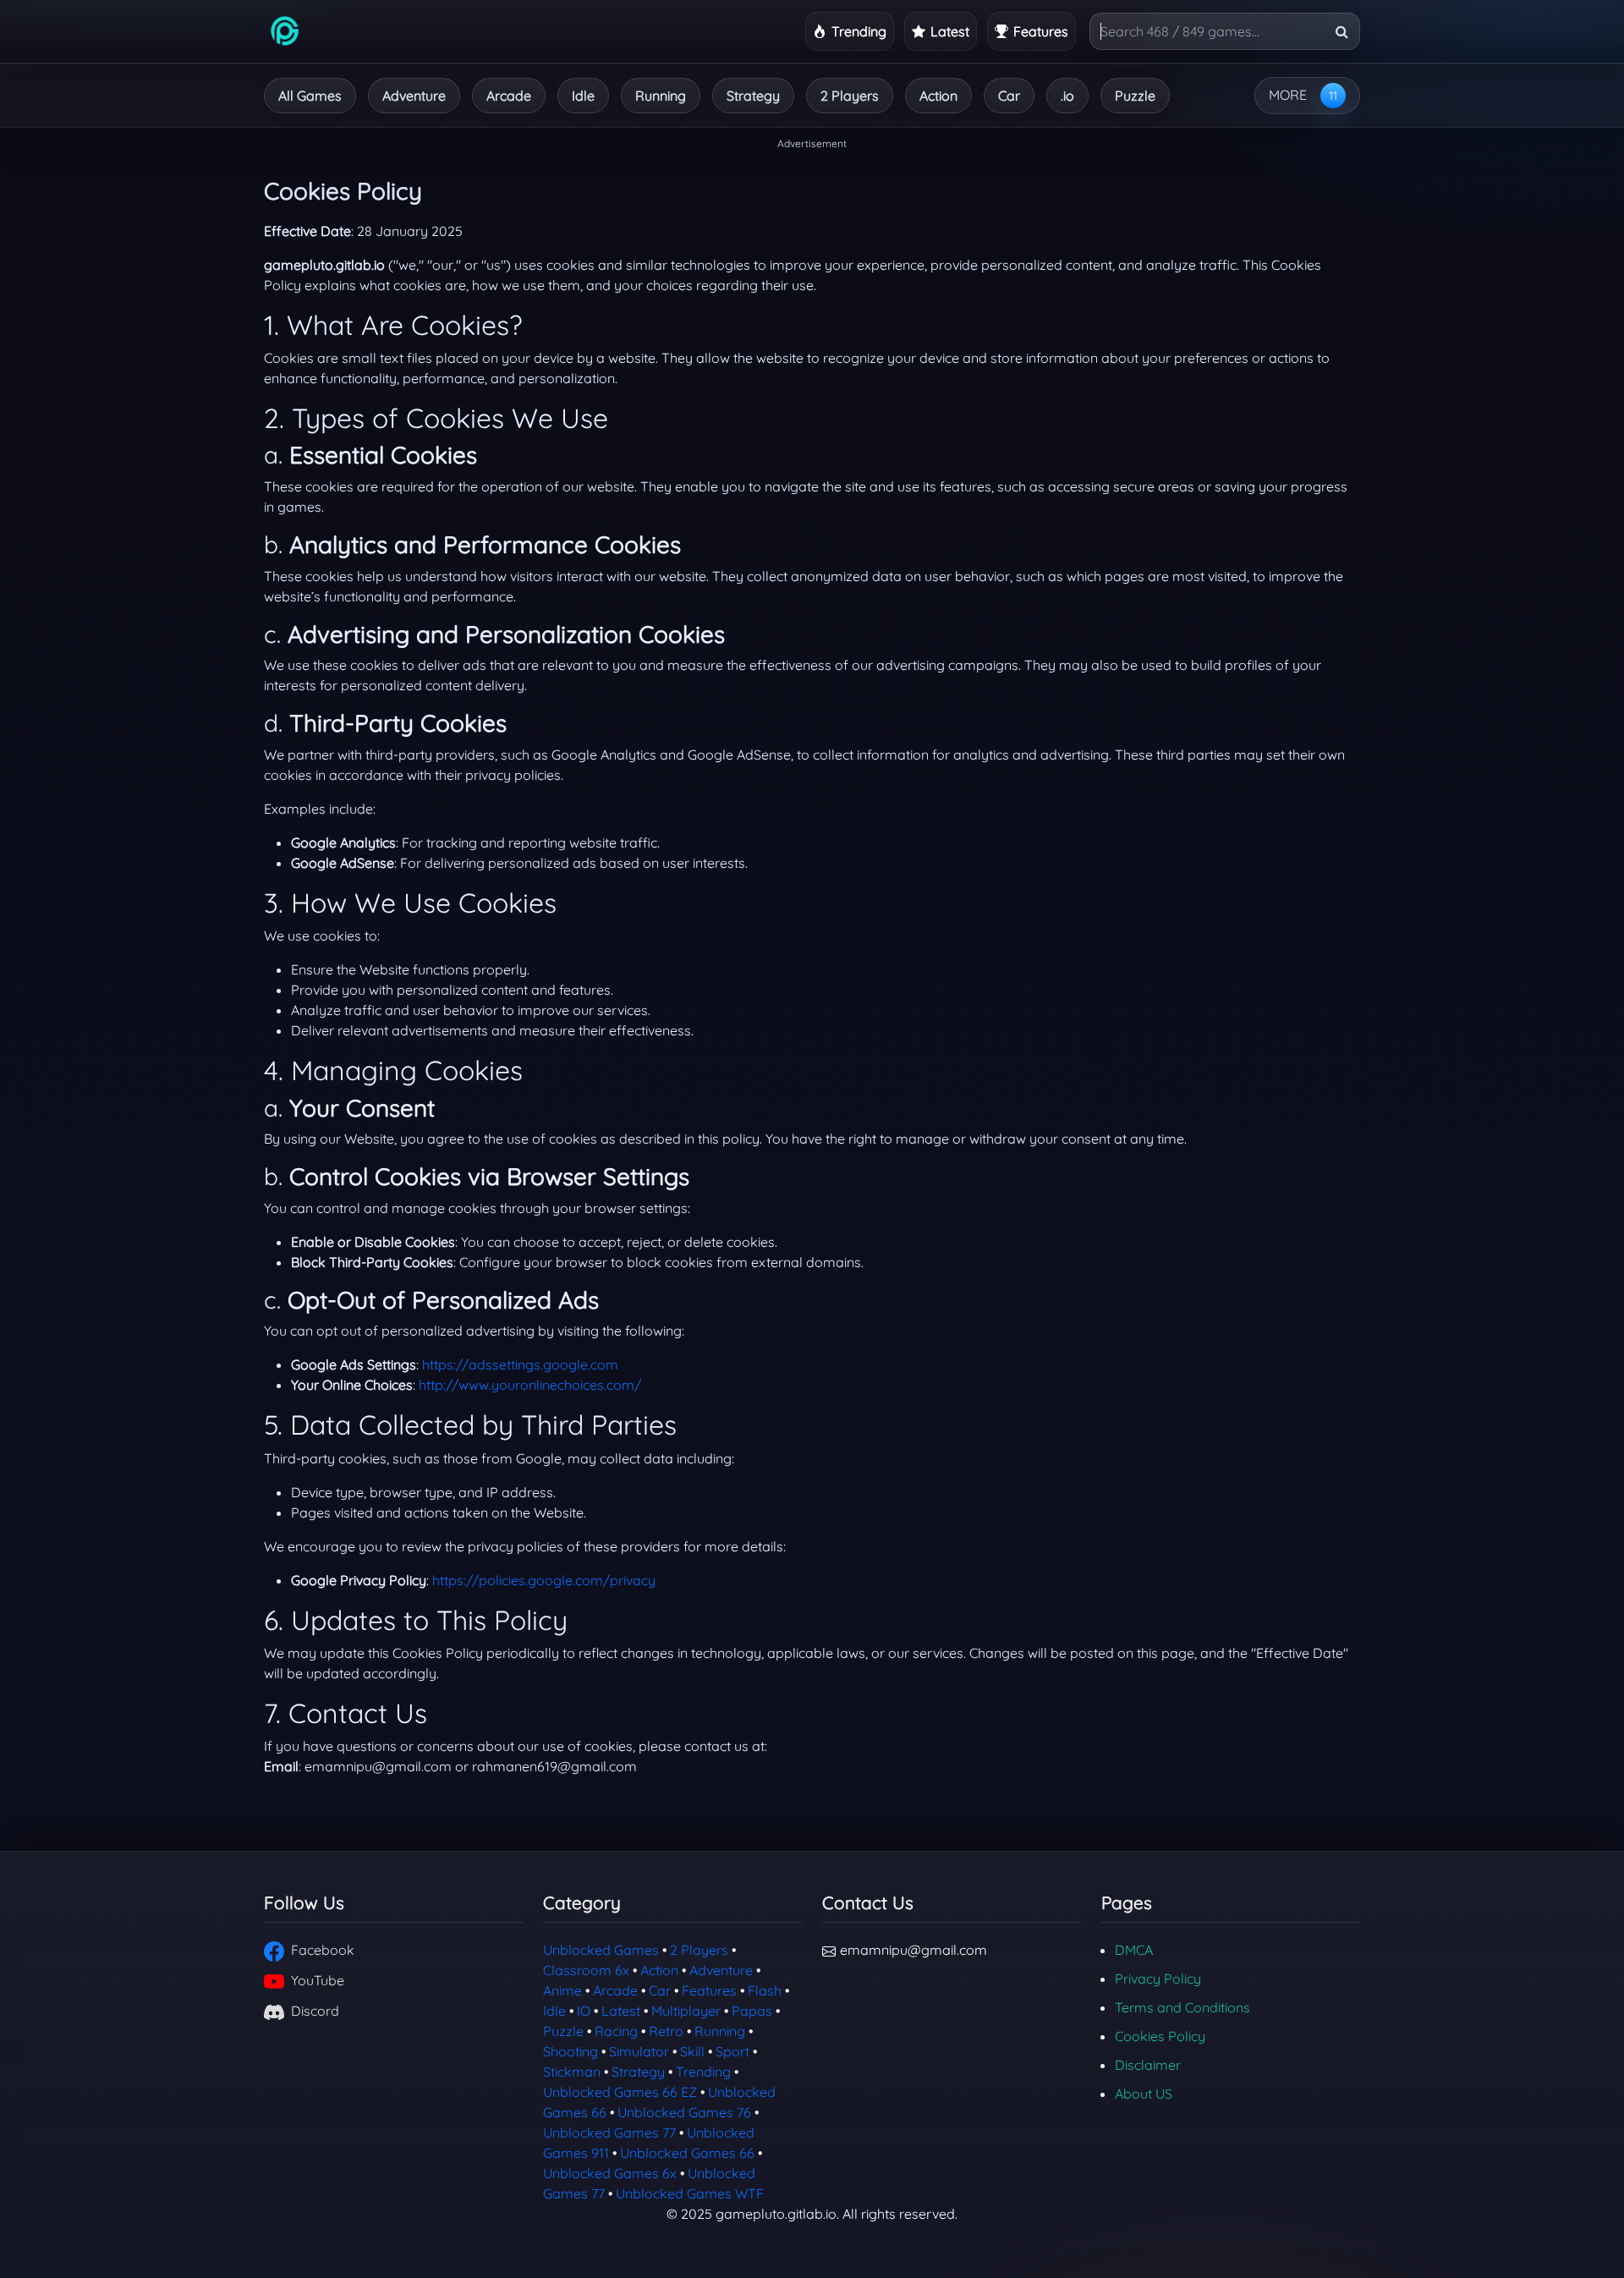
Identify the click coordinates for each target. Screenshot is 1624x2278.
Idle (583, 96)
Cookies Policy (1160, 2036)
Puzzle (1135, 96)
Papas (752, 2011)
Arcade (509, 96)
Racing (616, 2031)
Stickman (572, 2072)
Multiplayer (686, 2011)
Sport (732, 2051)
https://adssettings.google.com (520, 1364)
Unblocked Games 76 (684, 2112)
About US (1144, 2094)
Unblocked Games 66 (687, 2153)
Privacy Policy (1158, 1979)
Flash (765, 1990)
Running (661, 96)
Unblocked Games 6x (610, 2173)
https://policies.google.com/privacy (544, 1580)
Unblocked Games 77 (609, 2133)
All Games (310, 96)
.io (1067, 96)
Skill (692, 2051)
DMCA (1134, 1950)
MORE (1288, 95)
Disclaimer (1148, 2065)
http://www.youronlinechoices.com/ (530, 1385)
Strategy (753, 96)
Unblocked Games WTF (690, 2193)
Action (938, 96)
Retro (666, 2031)
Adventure (414, 96)
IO (584, 2011)
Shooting (571, 2051)
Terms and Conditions (1182, 2007)
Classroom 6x (586, 1970)
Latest (621, 2011)
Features (709, 1990)
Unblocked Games (601, 1950)
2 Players (850, 96)
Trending (703, 2072)
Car (1009, 96)
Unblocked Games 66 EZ (620, 2092)
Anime (562, 1990)
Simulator (639, 2051)
